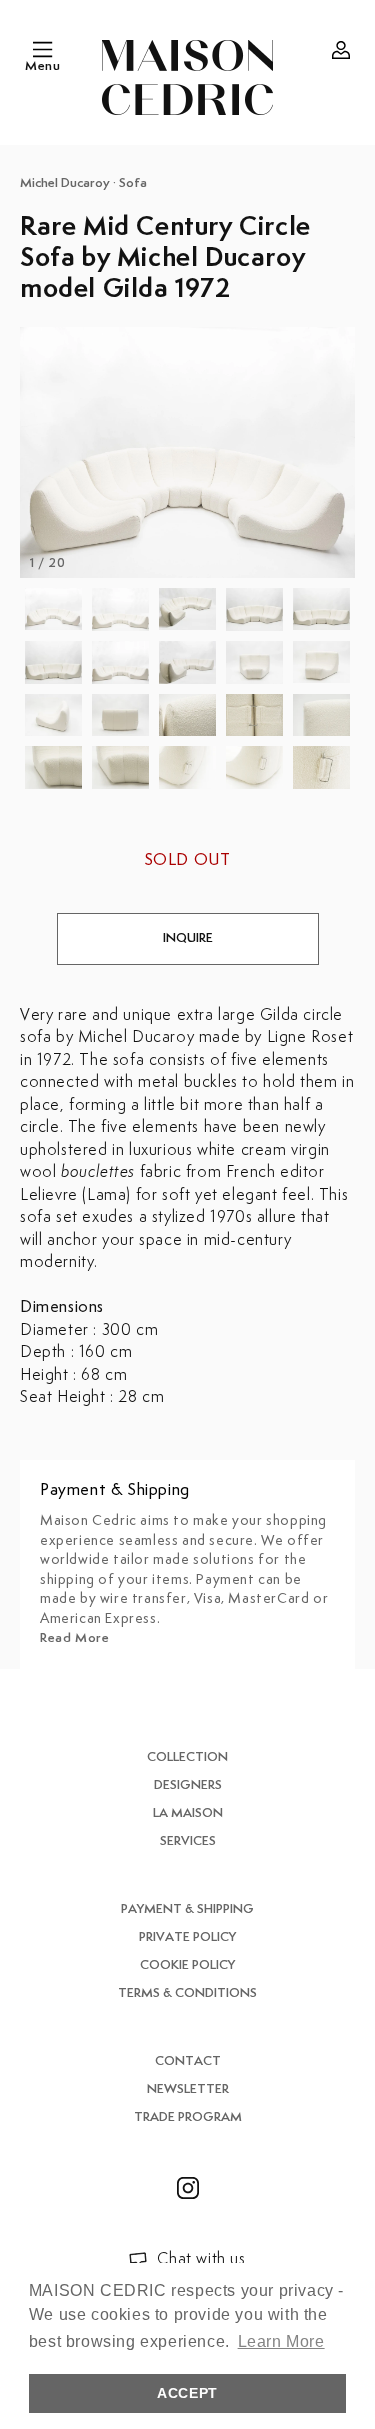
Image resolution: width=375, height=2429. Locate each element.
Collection (187, 1757)
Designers (188, 1785)
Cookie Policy (187, 1965)
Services (188, 1841)
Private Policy (187, 1937)
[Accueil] (187, 77)
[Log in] (341, 50)
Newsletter (188, 2089)
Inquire (188, 938)
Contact (188, 2061)
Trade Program (188, 2117)
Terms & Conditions (187, 1993)
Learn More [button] (281, 2341)
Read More (74, 1638)
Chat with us (201, 2259)
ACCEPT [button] (187, 2393)
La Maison (188, 1813)
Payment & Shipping (187, 1909)
